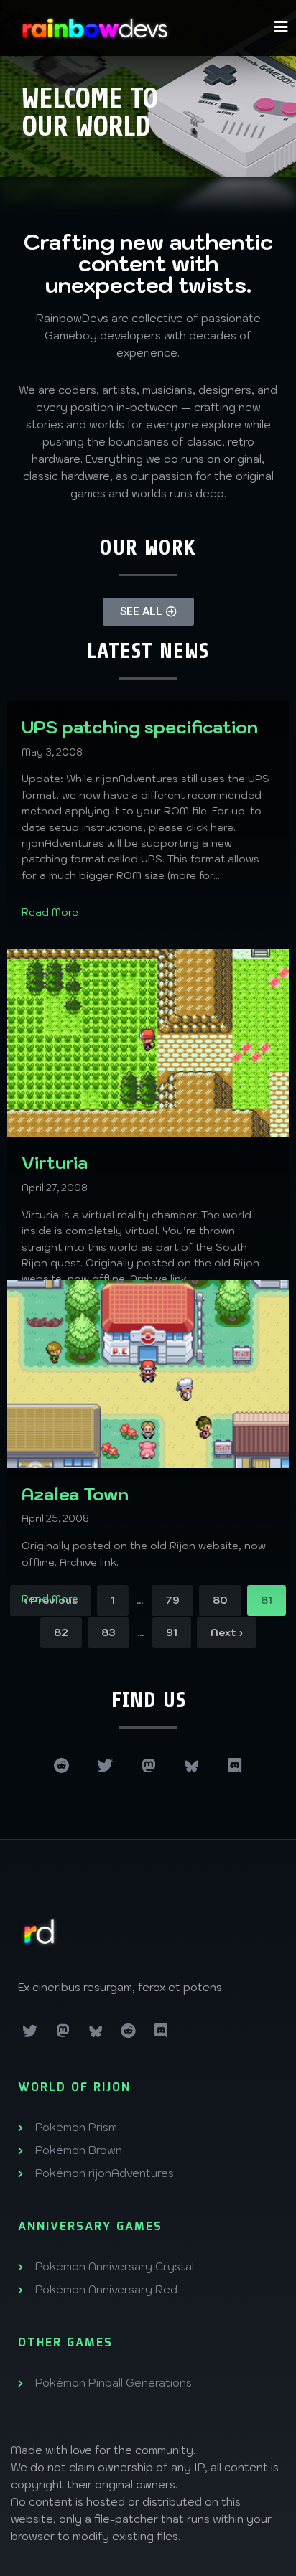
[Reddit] (62, 1766)
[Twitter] (105, 1766)
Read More (50, 912)
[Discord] (234, 1766)
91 (172, 1632)
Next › (227, 1632)
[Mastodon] (148, 1766)
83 (108, 1632)
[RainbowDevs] (95, 28)
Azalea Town (75, 1494)
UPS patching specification (140, 727)
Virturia (55, 1162)
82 (61, 1632)
